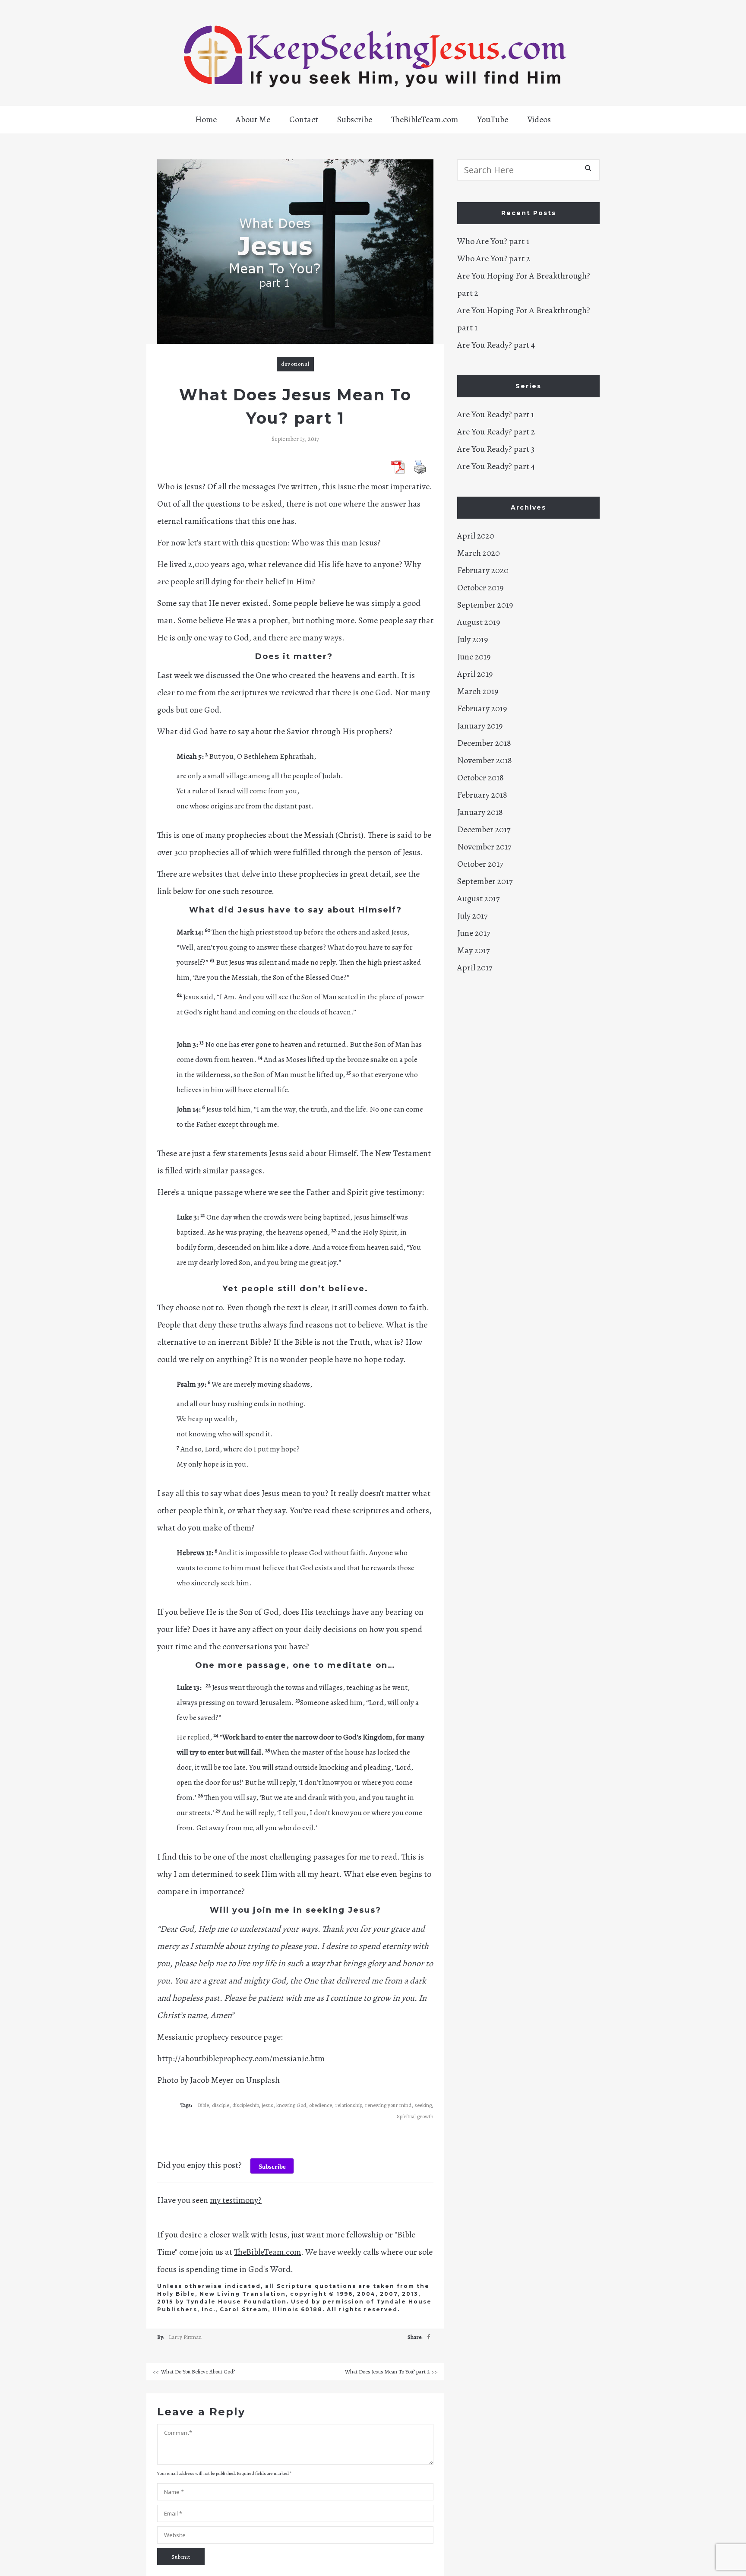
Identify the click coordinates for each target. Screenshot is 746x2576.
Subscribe (355, 119)
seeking (423, 2105)
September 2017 (485, 881)
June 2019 (474, 657)
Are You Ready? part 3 (496, 449)
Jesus (267, 2105)
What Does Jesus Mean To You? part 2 (387, 2372)
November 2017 (484, 847)
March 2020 (479, 553)
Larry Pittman (185, 2337)
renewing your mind (388, 2105)
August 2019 (479, 622)
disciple (221, 2105)
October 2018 (480, 778)
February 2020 (483, 570)
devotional (295, 364)
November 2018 (485, 760)
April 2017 (475, 968)
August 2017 (478, 898)
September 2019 (485, 605)
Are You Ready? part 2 (496, 432)
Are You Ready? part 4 (496, 345)
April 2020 (476, 536)
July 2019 (473, 639)
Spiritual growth (415, 2116)
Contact (304, 119)
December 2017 (484, 829)
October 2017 (480, 864)
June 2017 (474, 933)
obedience (321, 2105)
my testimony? (236, 2200)
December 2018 (484, 743)
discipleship (245, 2105)
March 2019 (478, 691)
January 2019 (480, 726)
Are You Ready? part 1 (496, 414)
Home (206, 119)
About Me (253, 119)
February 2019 (482, 708)
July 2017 (472, 916)
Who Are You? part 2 (494, 258)
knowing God (291, 2105)
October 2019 (480, 588)
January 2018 (480, 812)
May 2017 (473, 950)
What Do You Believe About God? (198, 2372)
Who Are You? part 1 (493, 241)
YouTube (493, 119)
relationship (348, 2105)
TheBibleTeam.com (425, 119)
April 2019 (475, 674)
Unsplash (263, 2080)
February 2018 (482, 795)
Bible (203, 2105)
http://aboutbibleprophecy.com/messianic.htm (241, 2058)
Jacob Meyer (212, 2080)
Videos (539, 119)
